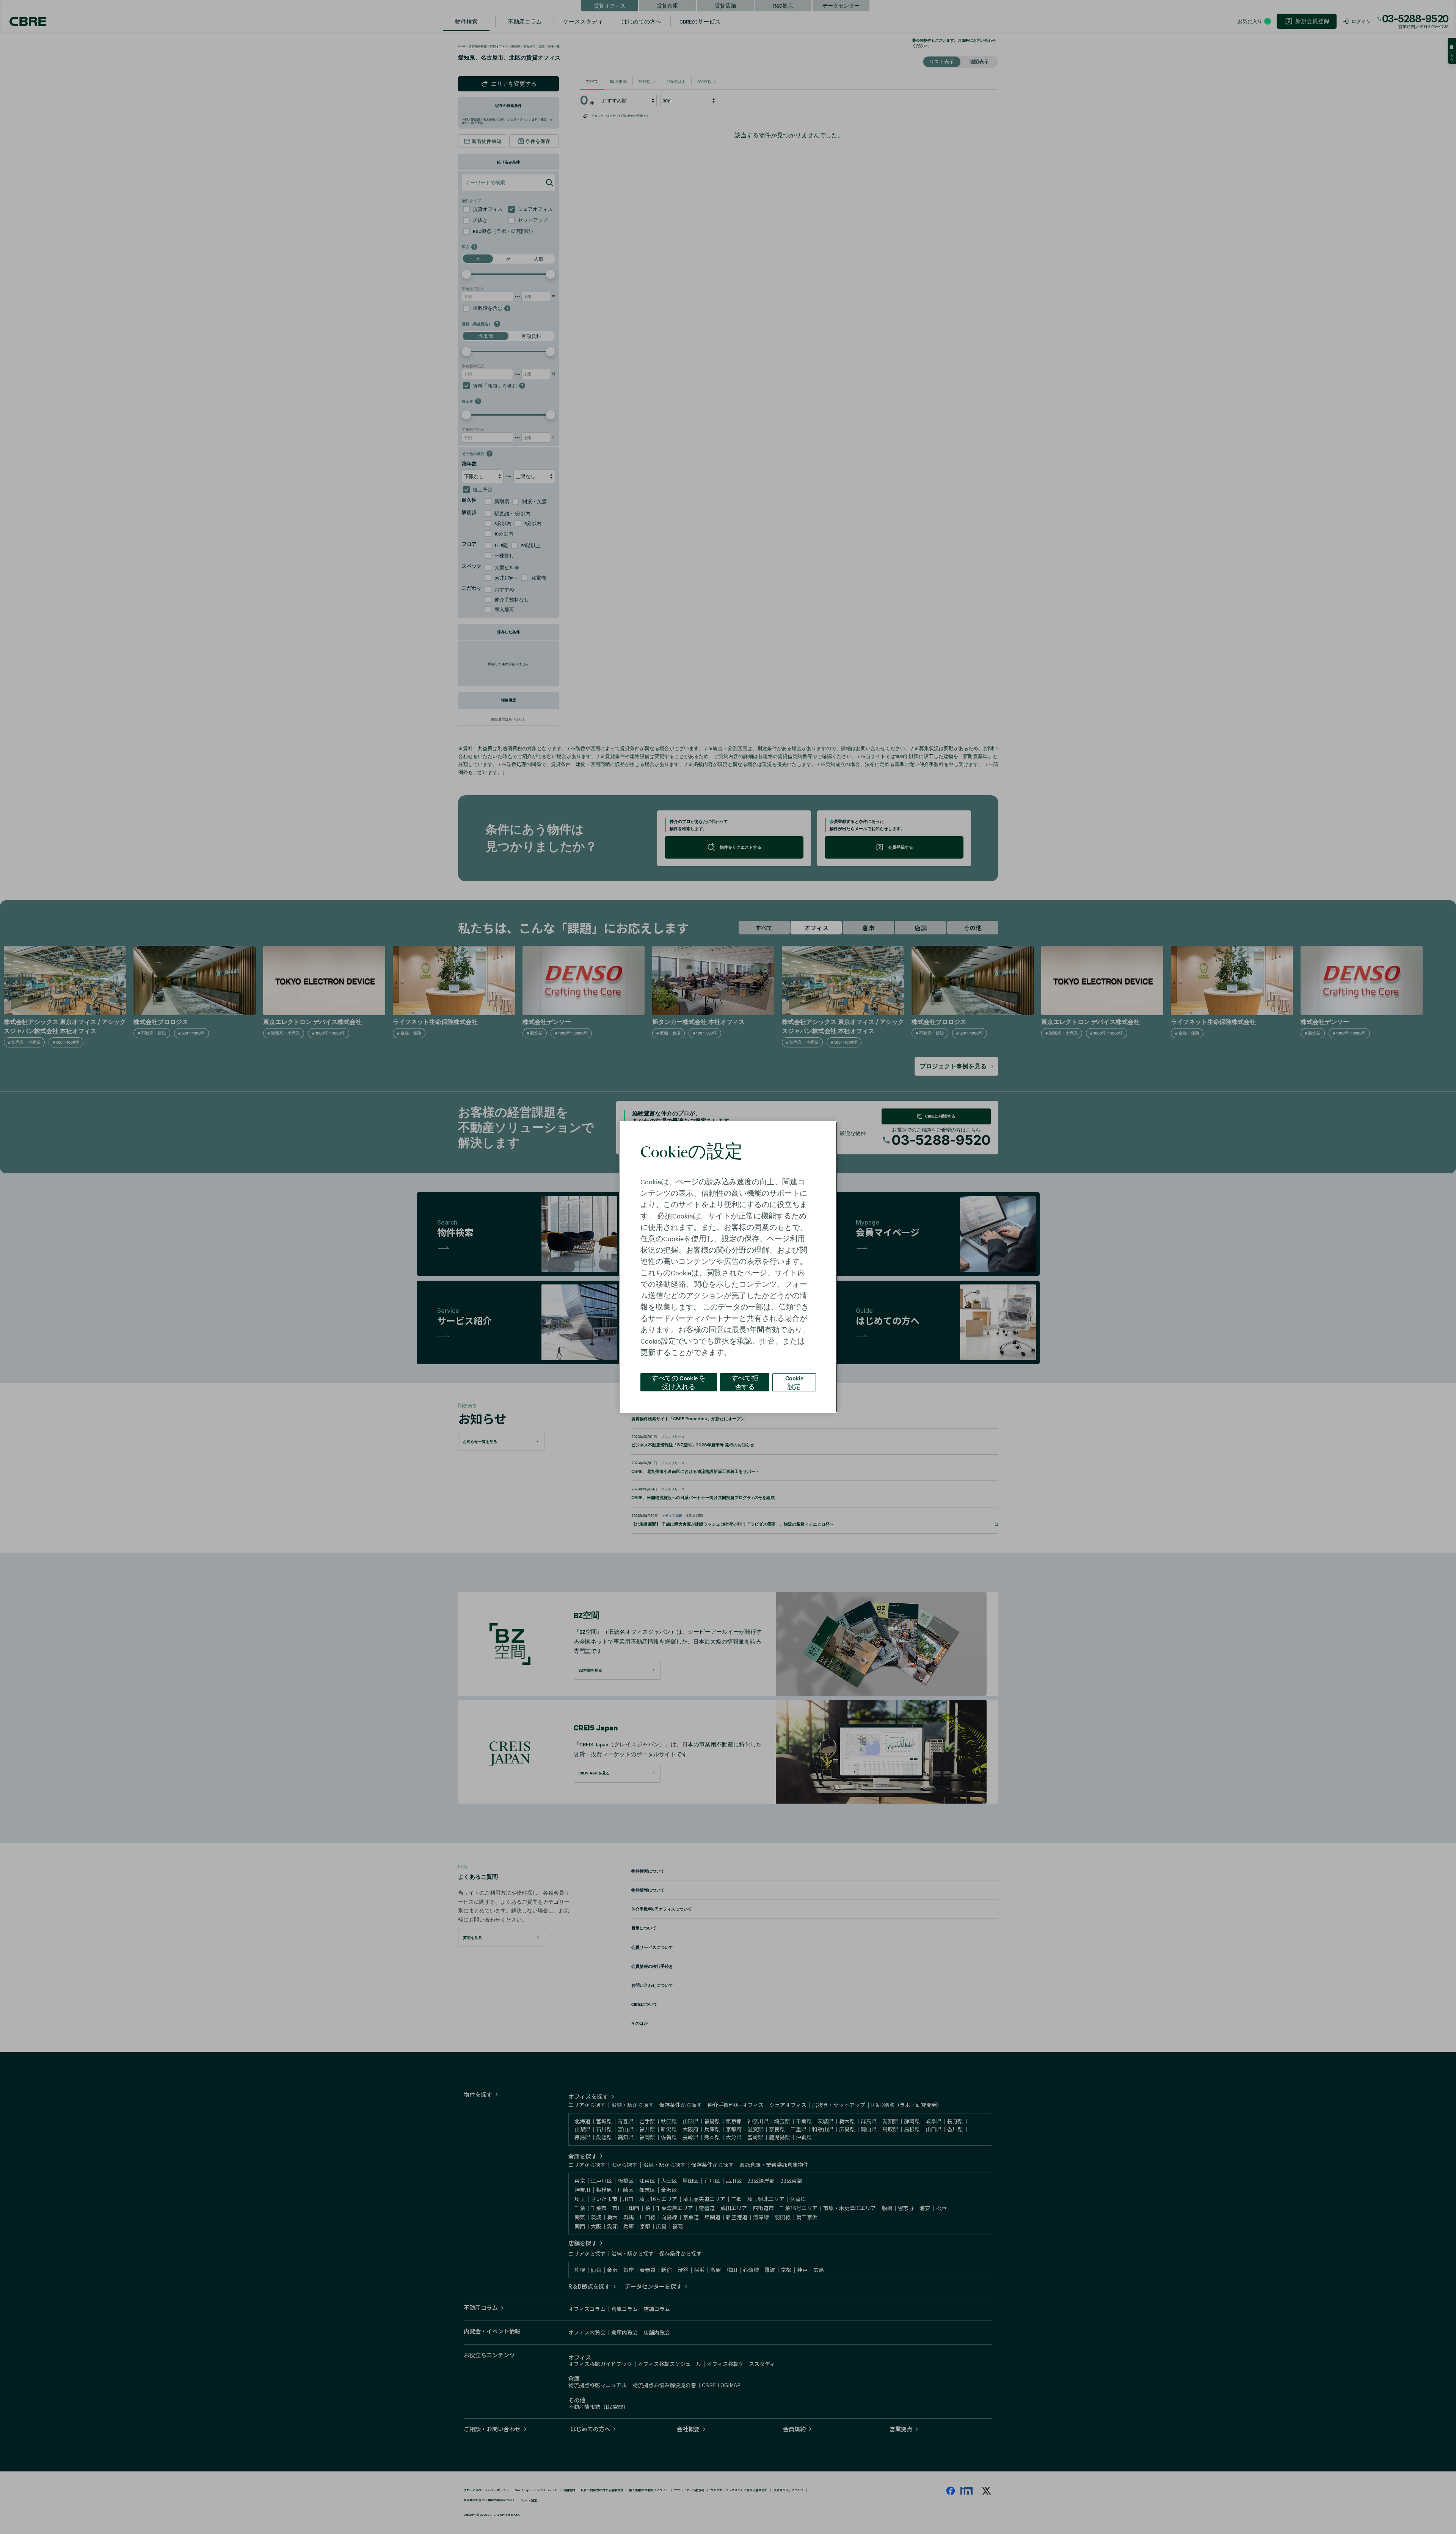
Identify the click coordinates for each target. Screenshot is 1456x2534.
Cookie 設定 (794, 1382)
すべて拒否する (745, 1382)
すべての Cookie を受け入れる (679, 1382)
